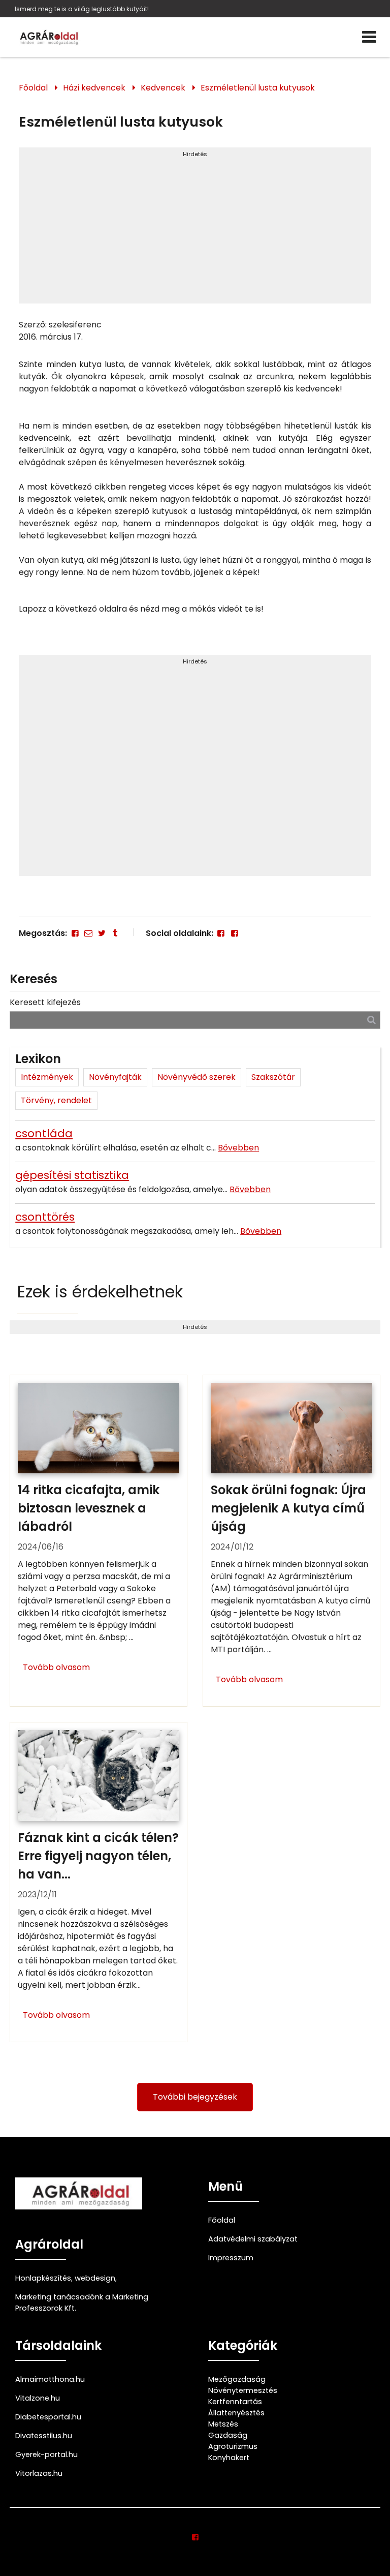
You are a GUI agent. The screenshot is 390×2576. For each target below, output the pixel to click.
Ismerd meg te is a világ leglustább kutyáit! (82, 9)
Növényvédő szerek (197, 1077)
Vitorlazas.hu (39, 2473)
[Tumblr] (115, 933)
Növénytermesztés (243, 2390)
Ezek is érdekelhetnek (100, 1292)
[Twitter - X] (102, 933)
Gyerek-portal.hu (46, 2454)
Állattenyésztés (236, 2413)
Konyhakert (229, 2458)
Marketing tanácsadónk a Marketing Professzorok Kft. (82, 2302)
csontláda (44, 1133)
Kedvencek (163, 88)
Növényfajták (115, 1077)
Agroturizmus (233, 2446)
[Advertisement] (195, 230)
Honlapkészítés (43, 2278)
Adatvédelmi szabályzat (253, 2239)
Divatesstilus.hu (44, 2436)
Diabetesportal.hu (48, 2417)
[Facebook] (75, 933)
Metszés (223, 2424)
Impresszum (231, 2258)
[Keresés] (371, 1020)
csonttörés (45, 1217)
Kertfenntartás (235, 2402)
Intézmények (47, 1077)
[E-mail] (88, 933)
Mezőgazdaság (237, 2379)
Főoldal (33, 88)
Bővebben (238, 1148)
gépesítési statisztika (72, 1175)
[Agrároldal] (48, 37)
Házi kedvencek (94, 88)
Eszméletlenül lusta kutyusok (258, 88)
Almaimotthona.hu (50, 2379)
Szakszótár (273, 1077)
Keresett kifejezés (45, 1002)
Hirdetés (195, 154)
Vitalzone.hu (38, 2398)
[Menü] (369, 37)
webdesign (95, 2278)
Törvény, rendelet (56, 1100)
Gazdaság (228, 2435)
